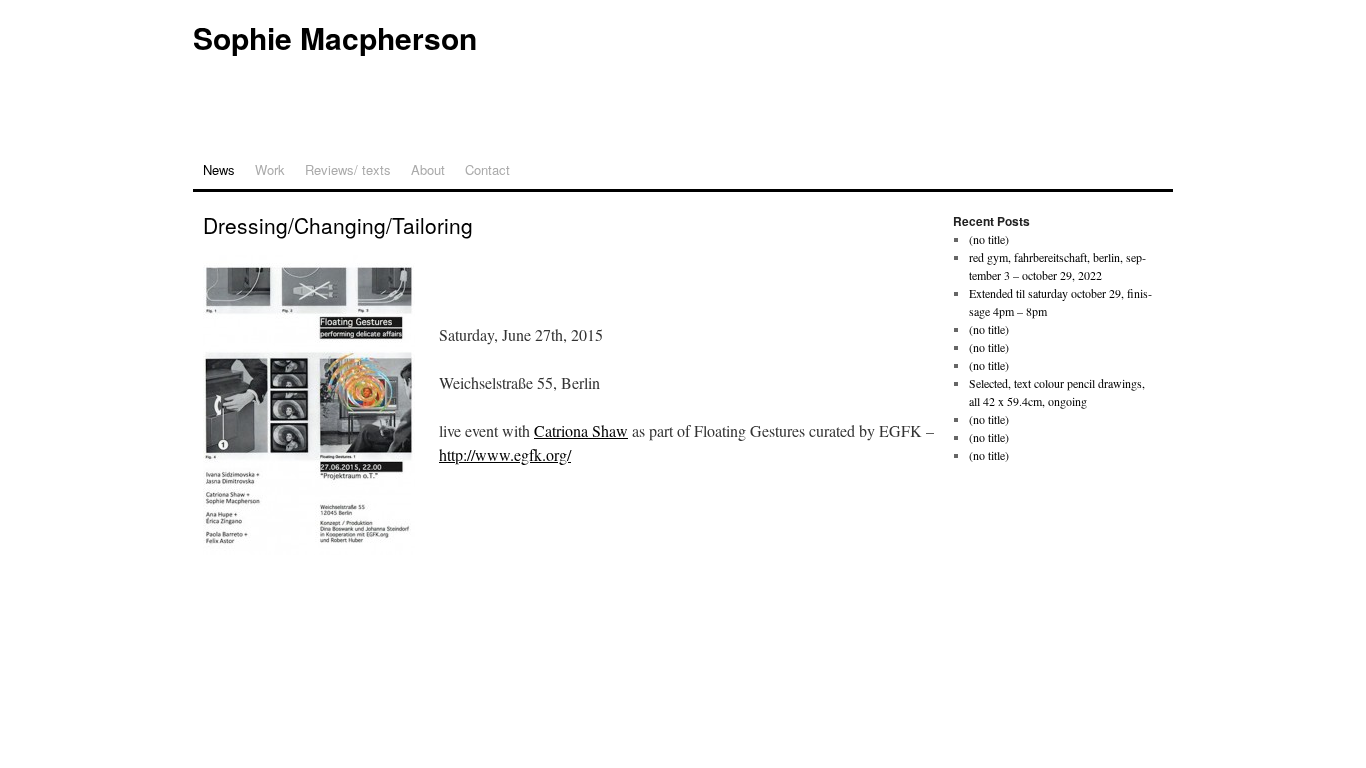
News (219, 169)
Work (270, 169)
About (428, 169)
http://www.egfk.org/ (505, 454)
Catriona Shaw (581, 430)
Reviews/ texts (348, 169)
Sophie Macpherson (335, 37)
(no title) (989, 239)
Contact (487, 169)
